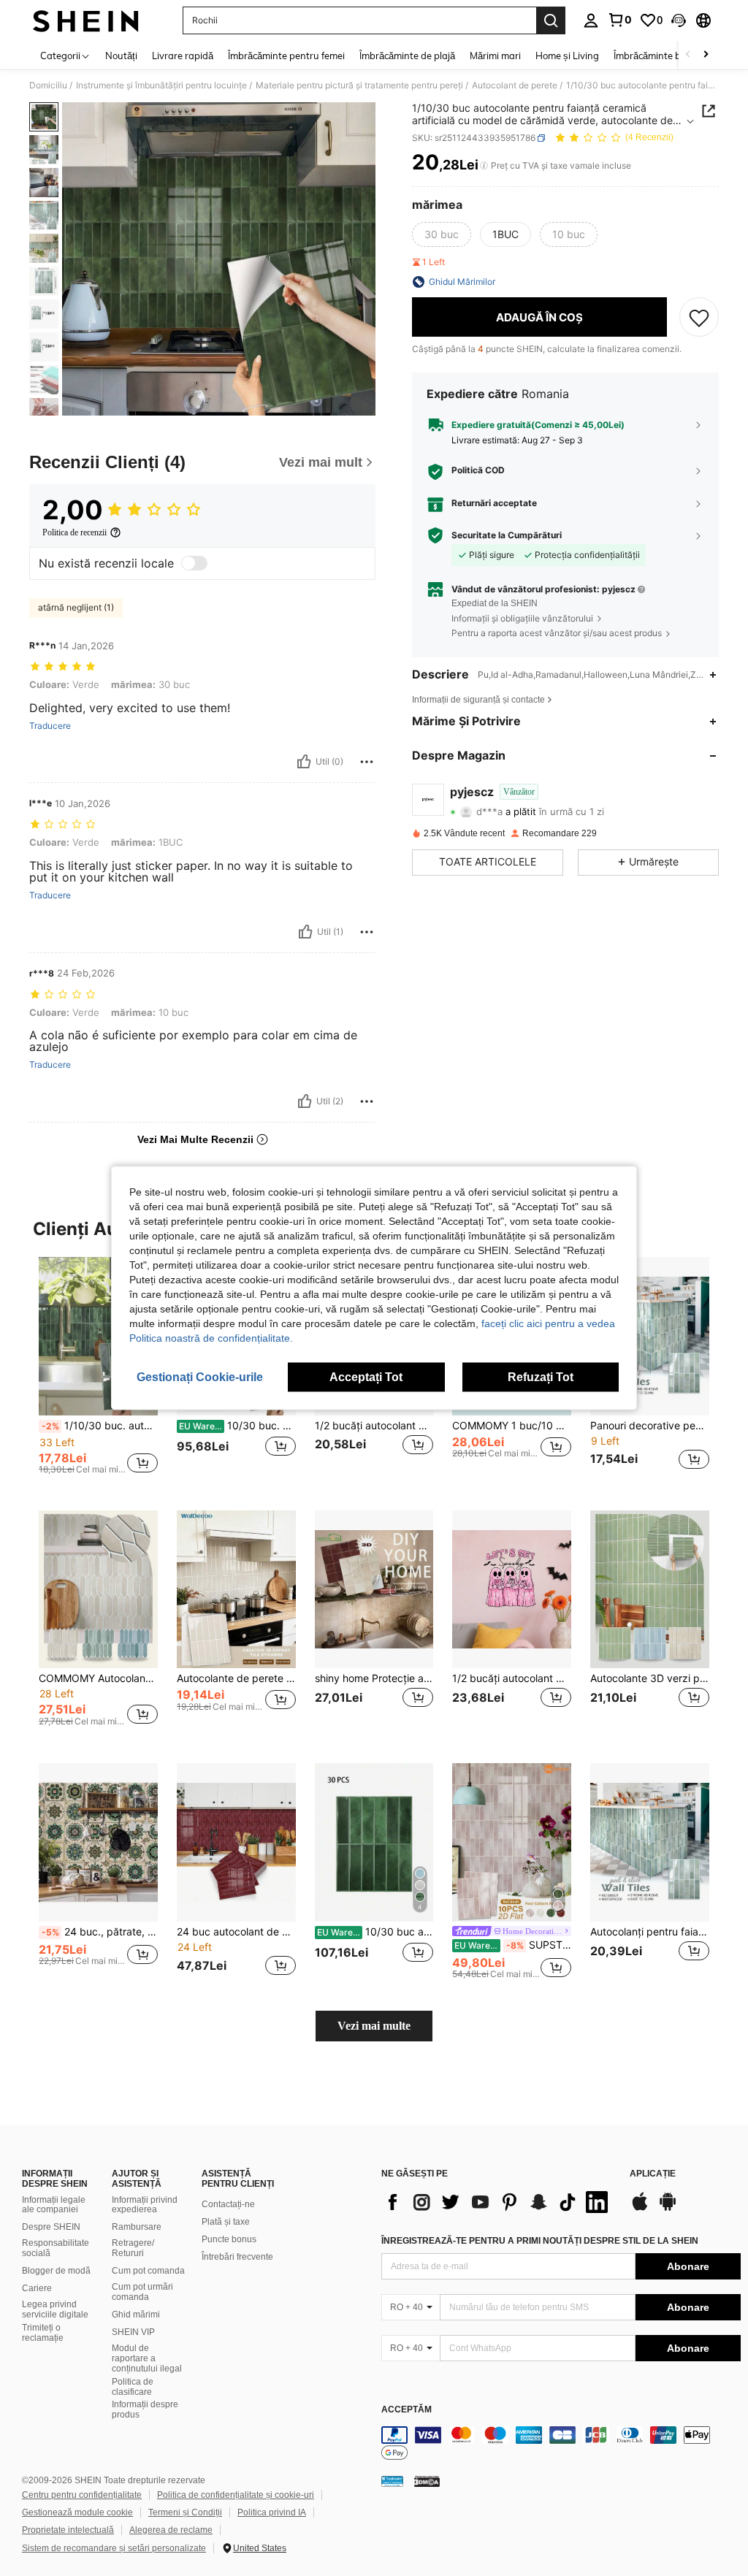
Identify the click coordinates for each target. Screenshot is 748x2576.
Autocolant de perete (515, 85)
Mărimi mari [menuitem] (495, 56)
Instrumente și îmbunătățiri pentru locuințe (161, 85)
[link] (619, 20)
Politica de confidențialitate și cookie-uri (236, 2495)
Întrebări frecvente (237, 2257)
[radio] (442, 234)
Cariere (37, 2288)
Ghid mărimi (136, 2315)
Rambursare (137, 2227)
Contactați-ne (228, 2204)
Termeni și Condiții (185, 2512)
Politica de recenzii (75, 532)
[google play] (668, 2209)
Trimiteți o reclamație (43, 2333)
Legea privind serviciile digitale (55, 2309)
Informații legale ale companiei (54, 2205)
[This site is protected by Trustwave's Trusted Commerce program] (392, 2481)
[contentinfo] (561, 2444)
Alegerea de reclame (171, 2530)
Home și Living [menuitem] (567, 56)
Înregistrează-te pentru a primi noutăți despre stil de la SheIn (540, 2241)
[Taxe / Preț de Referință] (484, 166)
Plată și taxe (226, 2222)
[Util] (304, 762)
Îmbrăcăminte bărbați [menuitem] (660, 56)
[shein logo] (86, 20)
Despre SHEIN (51, 2227)
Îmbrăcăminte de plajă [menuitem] (407, 56)
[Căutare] (551, 20)
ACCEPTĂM (407, 2410)
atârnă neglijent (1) (76, 607)
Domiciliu (48, 85)
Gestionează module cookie (77, 2512)
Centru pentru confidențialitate (82, 2495)
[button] (679, 20)
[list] (498, 2202)
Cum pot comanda (148, 2271)
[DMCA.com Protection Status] (427, 2481)
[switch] (194, 563)
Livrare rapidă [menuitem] (183, 56)
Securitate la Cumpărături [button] (507, 535)
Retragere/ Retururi (133, 2248)
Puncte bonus (229, 2239)
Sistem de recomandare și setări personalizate (114, 2548)
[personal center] (591, 20)
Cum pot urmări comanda (142, 2292)
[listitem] (98, 1372)
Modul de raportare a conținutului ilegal (147, 2358)
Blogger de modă (56, 2271)
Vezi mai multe (374, 2026)
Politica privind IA (272, 2512)
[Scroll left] (688, 55)
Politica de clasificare (133, 2387)
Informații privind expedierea (145, 2205)
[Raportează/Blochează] (367, 762)
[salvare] (699, 317)
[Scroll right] (706, 55)
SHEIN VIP (133, 2332)
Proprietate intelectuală (68, 2530)
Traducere (50, 726)
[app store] (640, 2209)
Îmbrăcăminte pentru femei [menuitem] (286, 56)
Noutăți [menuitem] (121, 56)
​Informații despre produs (145, 2409)
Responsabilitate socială (56, 2248)
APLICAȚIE (653, 2174)
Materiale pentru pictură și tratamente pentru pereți (359, 85)
